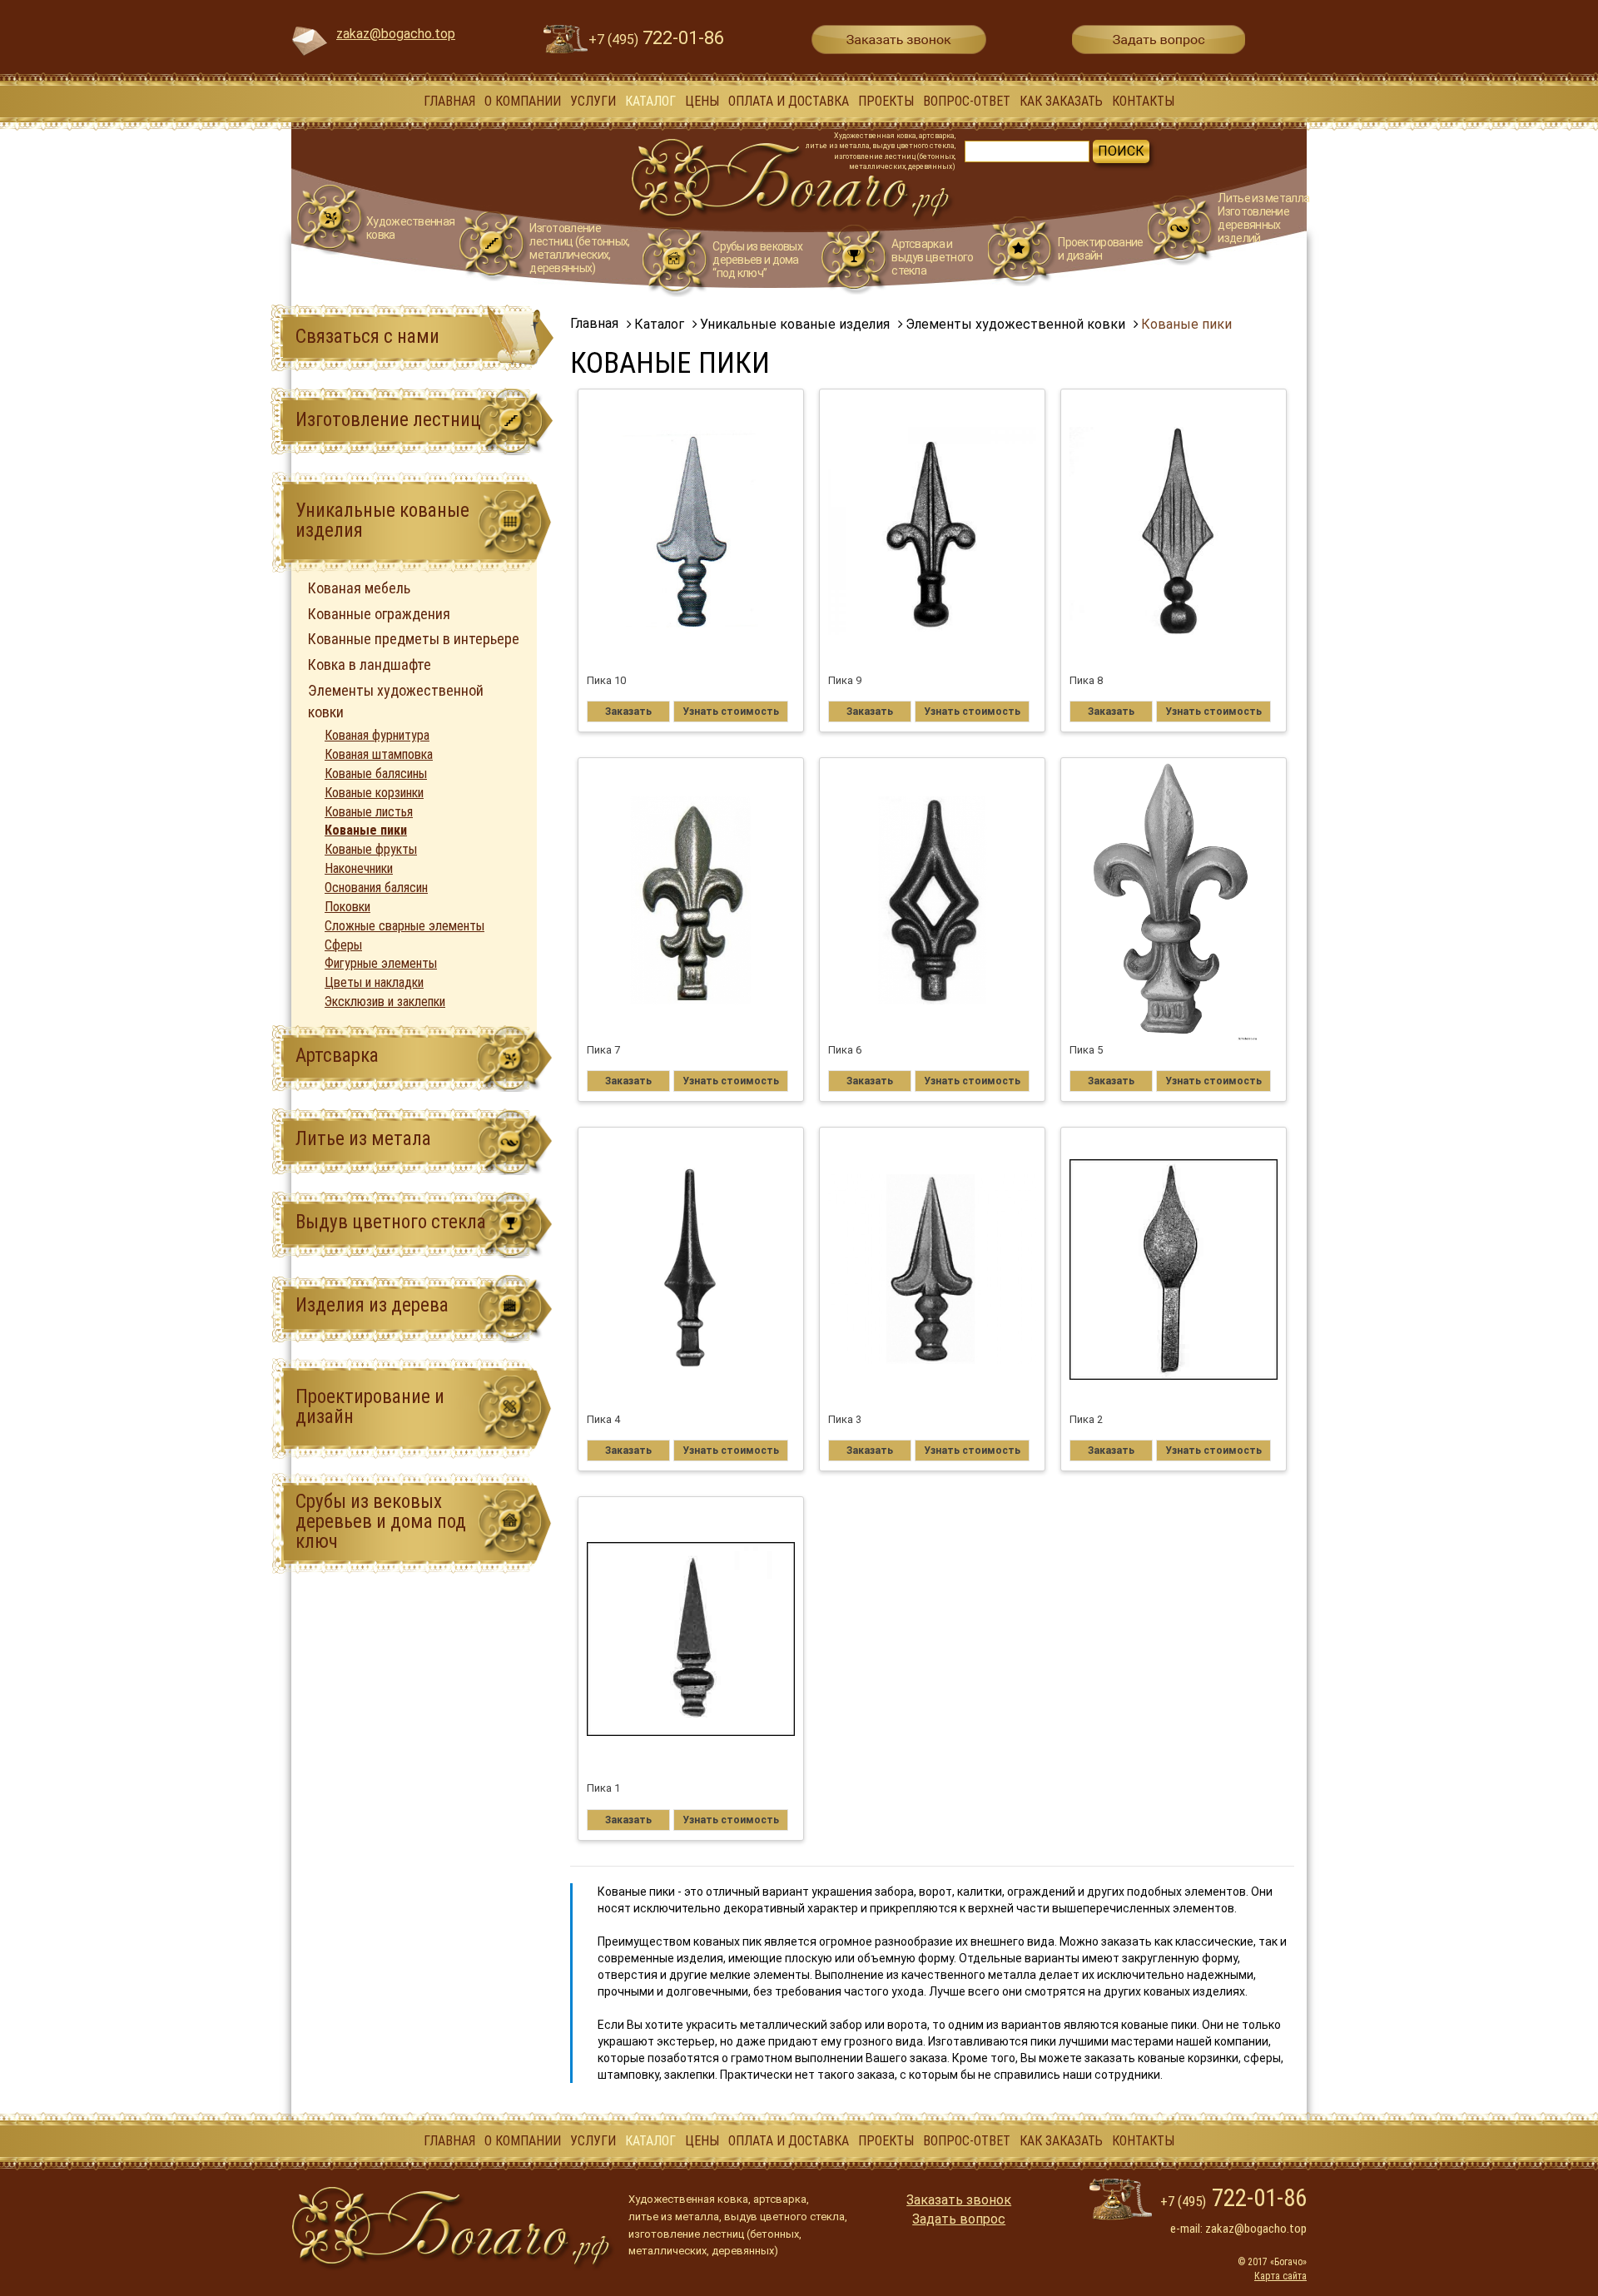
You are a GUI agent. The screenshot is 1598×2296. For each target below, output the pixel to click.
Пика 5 (1086, 1050)
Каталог (650, 101)
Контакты (1143, 101)
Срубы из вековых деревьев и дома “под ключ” (757, 260)
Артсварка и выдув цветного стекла (932, 257)
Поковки (347, 907)
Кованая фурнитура (377, 735)
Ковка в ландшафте (370, 665)
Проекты (886, 101)
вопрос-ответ (967, 101)
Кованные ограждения (379, 614)
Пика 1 (603, 1788)
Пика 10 (606, 680)
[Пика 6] (933, 900)
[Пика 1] (691, 1639)
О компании (523, 101)
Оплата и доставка (789, 101)
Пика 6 (845, 1050)
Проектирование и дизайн (1100, 249)
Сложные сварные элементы (404, 926)
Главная (449, 101)
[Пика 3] (933, 1269)
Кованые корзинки (374, 793)
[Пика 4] (691, 1269)
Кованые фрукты (371, 849)
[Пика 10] (691, 531)
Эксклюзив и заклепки (385, 1002)
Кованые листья (369, 812)
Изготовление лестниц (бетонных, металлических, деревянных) (579, 248)
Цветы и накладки (374, 982)
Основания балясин (376, 888)
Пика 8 (1086, 680)
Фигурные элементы (381, 963)
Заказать (628, 712)
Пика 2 (1086, 1419)
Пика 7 (603, 1050)
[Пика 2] (1174, 1269)
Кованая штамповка (379, 754)
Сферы (343, 945)
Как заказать (1061, 101)
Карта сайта (1280, 2276)
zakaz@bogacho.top (396, 34)
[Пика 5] (1174, 900)
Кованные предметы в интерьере (414, 639)
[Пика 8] (1174, 531)
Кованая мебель (359, 588)
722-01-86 (656, 38)
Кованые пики (366, 830)
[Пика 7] (691, 900)
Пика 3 (845, 1419)
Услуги (593, 101)
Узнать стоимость (731, 712)
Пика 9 (845, 680)
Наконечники (359, 868)
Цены (702, 101)
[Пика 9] (933, 531)
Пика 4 (603, 1419)
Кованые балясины (376, 774)
